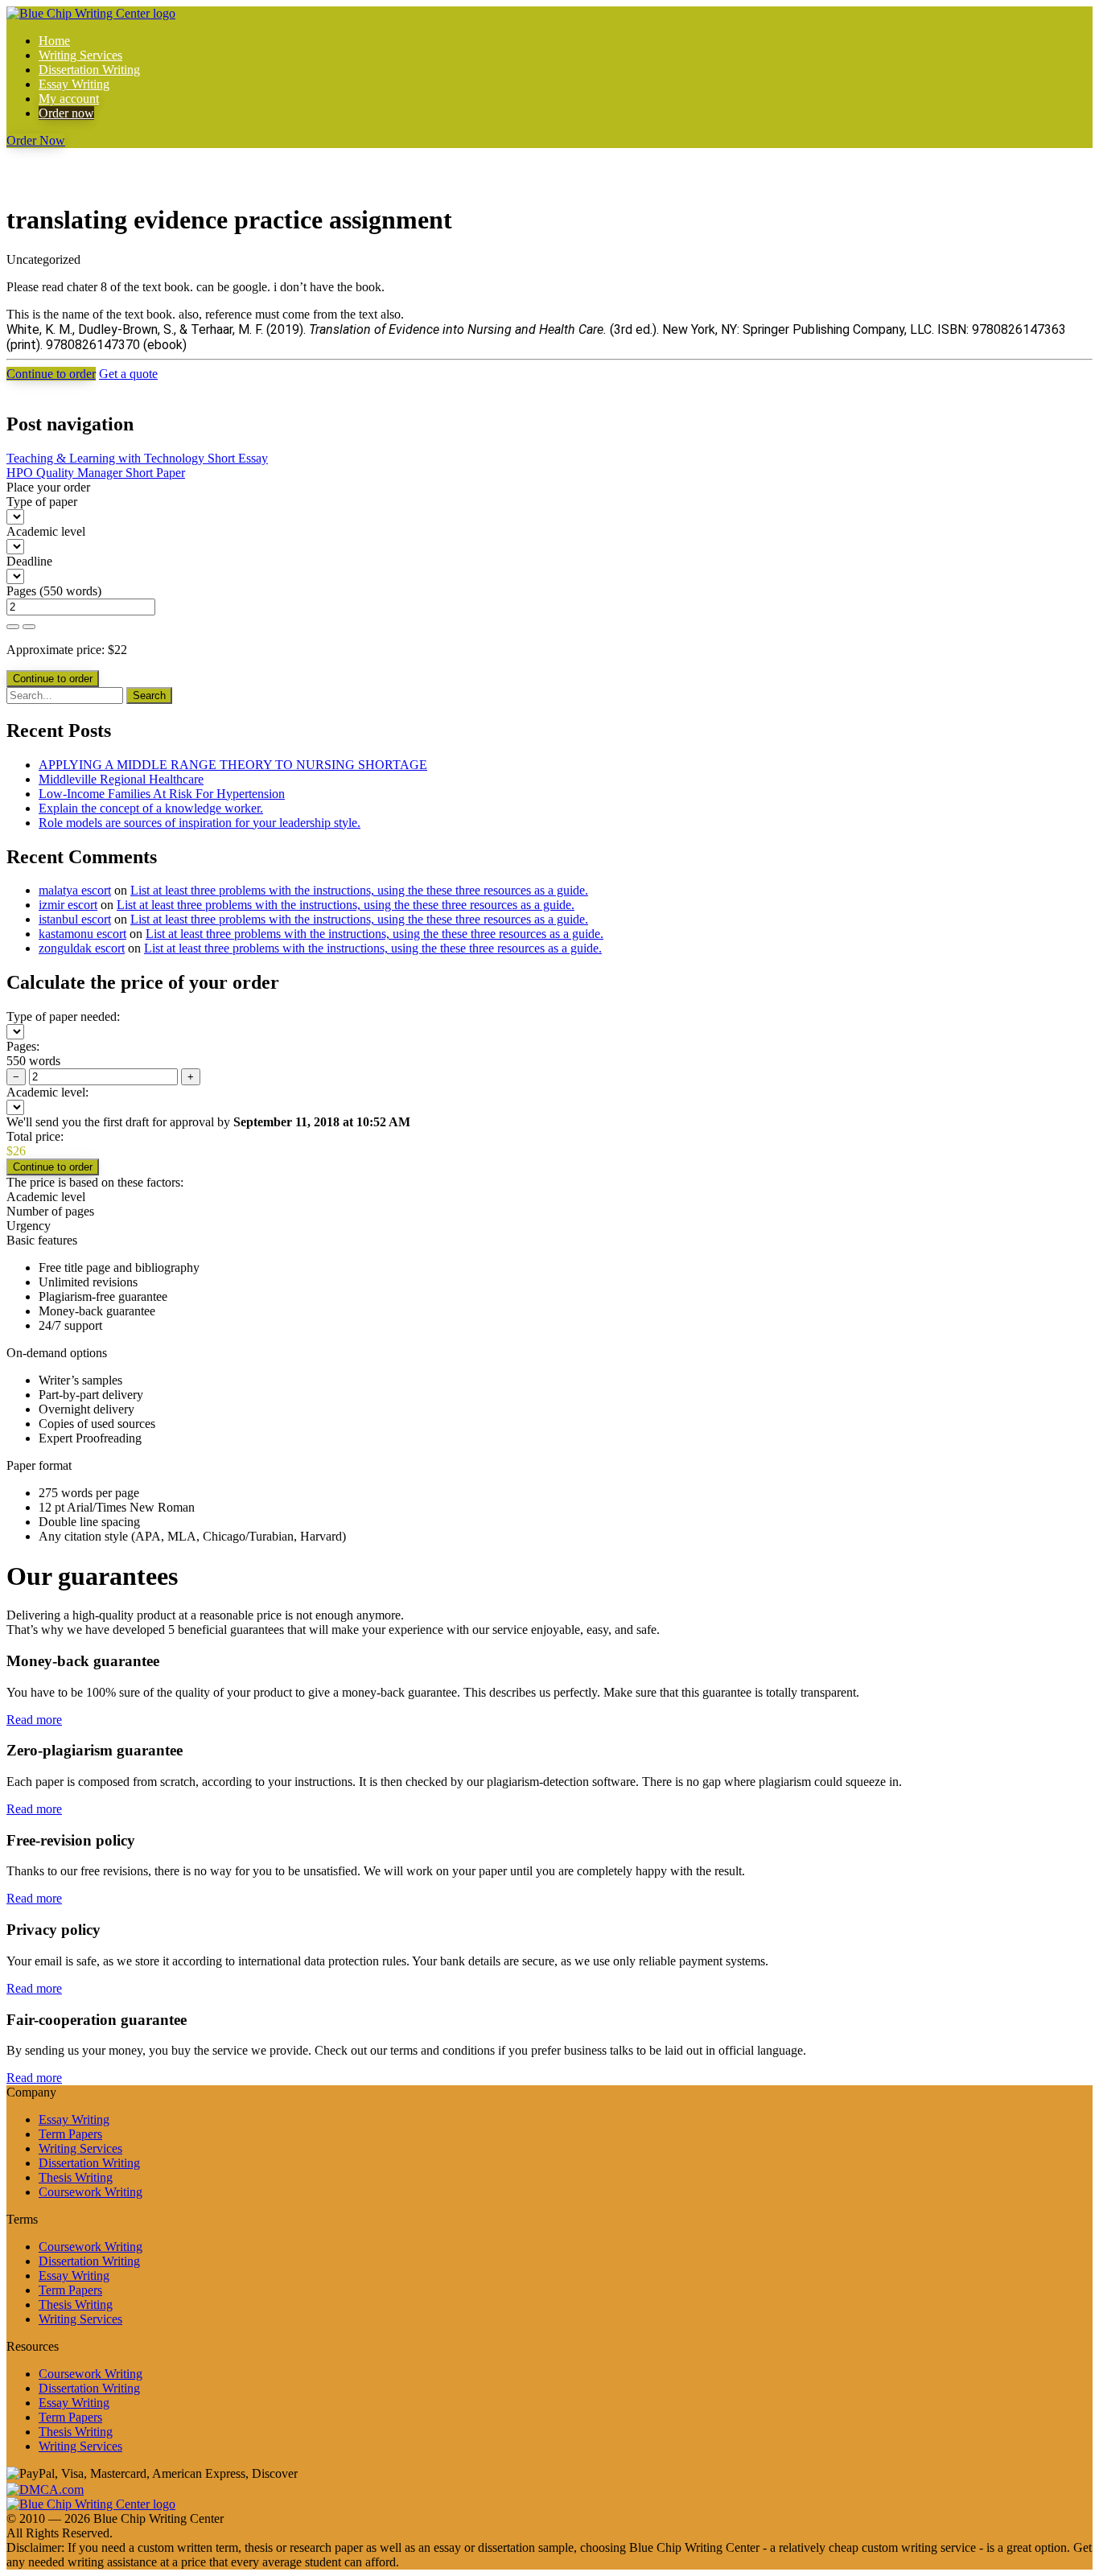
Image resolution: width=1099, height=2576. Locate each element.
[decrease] (29, 627)
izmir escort (68, 905)
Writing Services (80, 55)
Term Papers (70, 2134)
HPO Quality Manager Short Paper (96, 473)
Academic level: (47, 1092)
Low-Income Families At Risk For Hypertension (162, 794)
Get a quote (128, 374)
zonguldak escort (82, 948)
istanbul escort (75, 919)
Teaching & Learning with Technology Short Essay (137, 458)
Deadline (29, 561)
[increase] (13, 627)
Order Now (36, 140)
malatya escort (75, 890)
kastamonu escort (82, 934)
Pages (21, 591)
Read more (34, 1720)
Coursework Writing (91, 2192)
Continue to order (51, 374)
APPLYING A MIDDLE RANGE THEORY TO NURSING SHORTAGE (233, 765)
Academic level (46, 531)
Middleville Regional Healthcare (121, 779)
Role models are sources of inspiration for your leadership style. (200, 823)
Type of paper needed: (63, 1016)
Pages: (23, 1046)
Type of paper (42, 502)
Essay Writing (74, 84)
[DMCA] (45, 2488)
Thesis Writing (76, 2177)
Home (54, 41)
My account (69, 99)
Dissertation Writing (89, 70)
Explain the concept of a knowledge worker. (151, 808)
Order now (66, 113)
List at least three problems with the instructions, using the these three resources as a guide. (359, 890)
